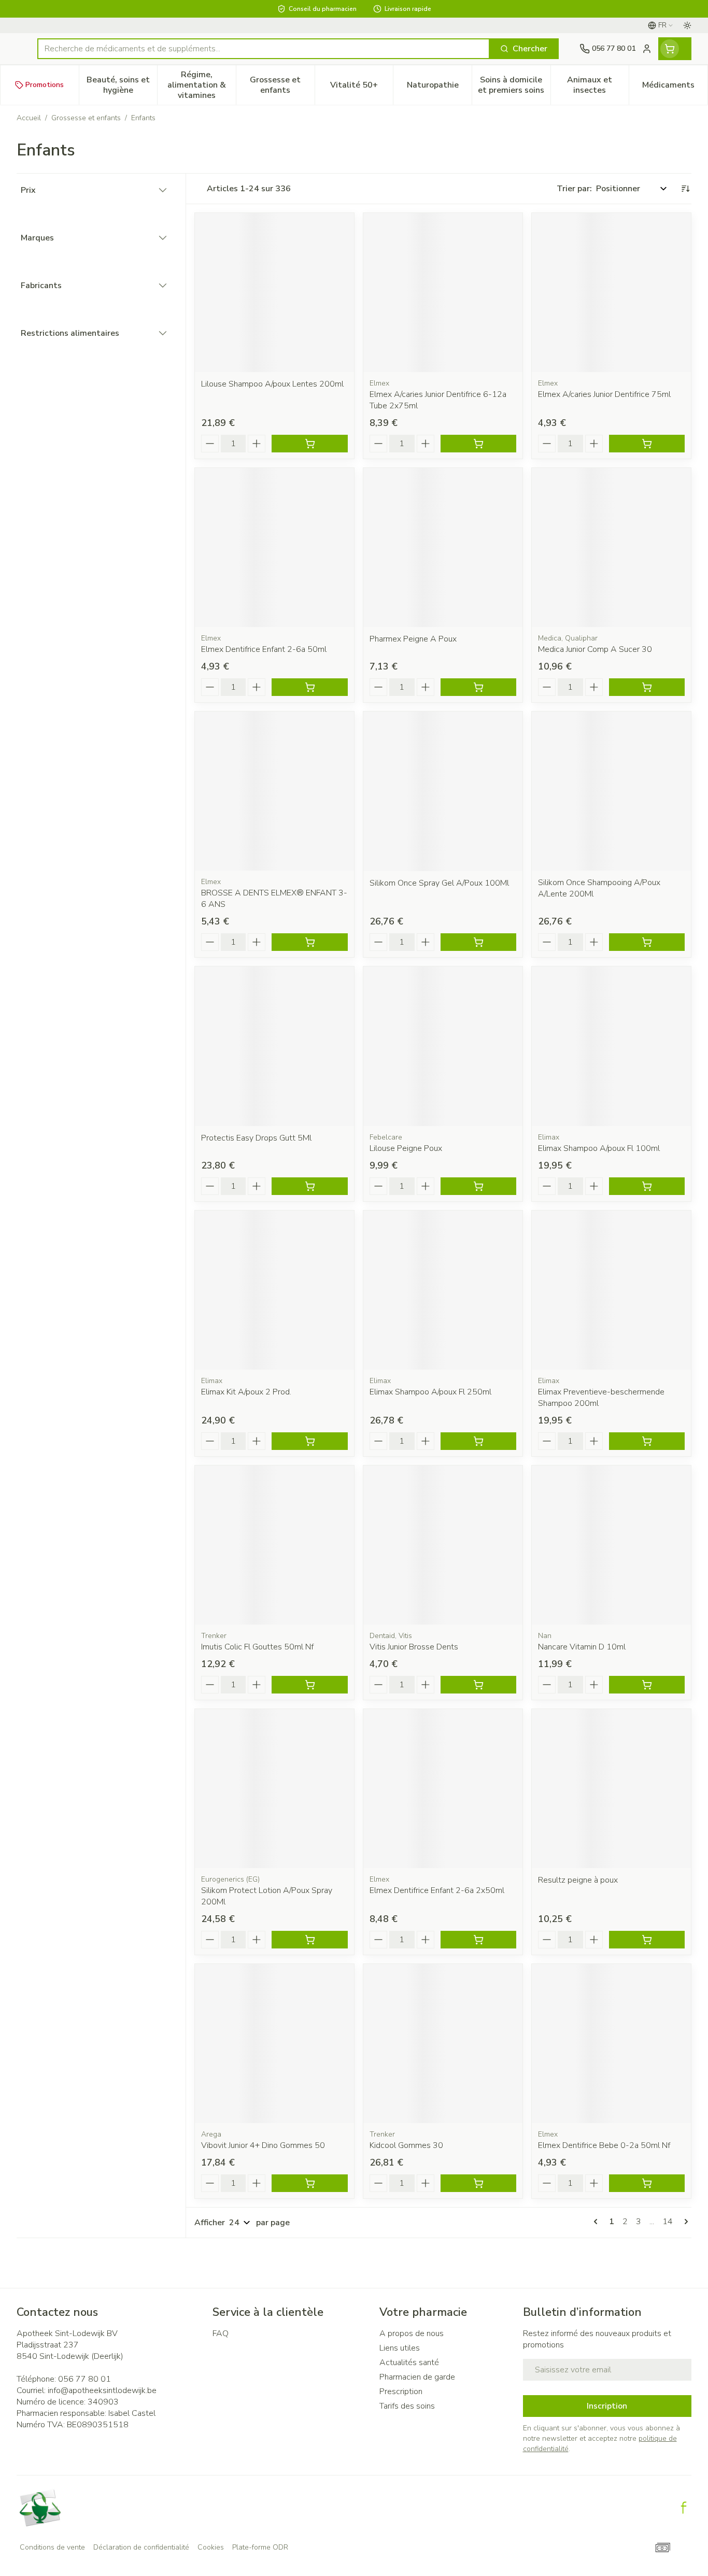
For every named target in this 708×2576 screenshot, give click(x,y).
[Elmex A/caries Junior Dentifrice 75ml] (611, 293)
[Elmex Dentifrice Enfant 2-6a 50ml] (274, 547)
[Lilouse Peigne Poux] (443, 1046)
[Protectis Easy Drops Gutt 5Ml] (274, 1046)
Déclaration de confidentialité (141, 2547)
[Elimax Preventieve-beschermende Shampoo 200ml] (611, 1290)
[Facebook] (684, 2508)
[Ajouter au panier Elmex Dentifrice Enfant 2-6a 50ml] (309, 687)
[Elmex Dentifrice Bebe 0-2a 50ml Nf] (611, 2044)
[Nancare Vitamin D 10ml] (611, 1545)
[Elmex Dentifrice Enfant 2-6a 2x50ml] (443, 1789)
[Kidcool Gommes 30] (443, 2044)
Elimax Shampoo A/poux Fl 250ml (430, 1392)
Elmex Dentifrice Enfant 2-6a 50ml (264, 649)
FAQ (221, 2333)
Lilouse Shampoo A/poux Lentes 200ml (272, 384)
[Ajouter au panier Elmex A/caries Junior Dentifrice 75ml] (647, 444)
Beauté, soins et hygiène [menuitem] (122, 85)
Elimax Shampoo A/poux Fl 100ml (599, 1148)
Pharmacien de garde (417, 2377)
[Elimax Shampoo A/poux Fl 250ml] (443, 1290)
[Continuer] (684, 2222)
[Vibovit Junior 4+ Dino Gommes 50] (274, 2044)
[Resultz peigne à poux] (611, 1789)
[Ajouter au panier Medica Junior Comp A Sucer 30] (647, 687)
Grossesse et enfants (86, 118)
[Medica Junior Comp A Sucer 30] (611, 547)
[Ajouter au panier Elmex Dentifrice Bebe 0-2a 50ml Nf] (647, 2183)
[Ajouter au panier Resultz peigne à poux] (647, 1940)
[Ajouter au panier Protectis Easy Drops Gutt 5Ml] (309, 1186)
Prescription (401, 2392)
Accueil (29, 118)
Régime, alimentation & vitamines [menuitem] (202, 85)
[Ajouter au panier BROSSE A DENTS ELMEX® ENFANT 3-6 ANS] (309, 942)
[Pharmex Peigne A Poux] (443, 547)
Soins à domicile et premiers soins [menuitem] (514, 85)
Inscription (607, 2406)
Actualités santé (409, 2362)
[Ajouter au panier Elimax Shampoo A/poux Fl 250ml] (478, 1441)
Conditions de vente (52, 2547)
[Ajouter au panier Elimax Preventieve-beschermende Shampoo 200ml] (647, 1441)
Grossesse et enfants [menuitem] (282, 85)
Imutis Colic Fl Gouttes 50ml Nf (257, 1647)
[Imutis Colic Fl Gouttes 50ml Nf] (274, 1545)
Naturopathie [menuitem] (439, 88)
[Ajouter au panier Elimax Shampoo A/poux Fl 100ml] (647, 1186)
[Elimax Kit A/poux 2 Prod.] (274, 1290)
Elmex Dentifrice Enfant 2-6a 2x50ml (437, 1890)
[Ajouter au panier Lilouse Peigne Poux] (478, 1186)
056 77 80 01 (84, 2379)
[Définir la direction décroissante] (685, 189)
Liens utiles (400, 2348)
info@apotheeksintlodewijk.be (102, 2390)
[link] (598, 2222)
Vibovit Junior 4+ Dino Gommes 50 (263, 2145)
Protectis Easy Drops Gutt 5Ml (256, 1138)
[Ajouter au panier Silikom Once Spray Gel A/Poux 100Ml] (478, 942)
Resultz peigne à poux (578, 1880)
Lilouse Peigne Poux (406, 1148)
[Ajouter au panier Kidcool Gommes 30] (478, 2183)
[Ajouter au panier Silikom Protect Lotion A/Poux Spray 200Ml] (309, 1940)
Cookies (211, 2547)
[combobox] (264, 49)
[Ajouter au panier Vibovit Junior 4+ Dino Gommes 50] (309, 2183)
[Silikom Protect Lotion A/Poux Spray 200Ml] (274, 1789)
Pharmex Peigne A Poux (413, 639)
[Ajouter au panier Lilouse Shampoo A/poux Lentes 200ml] (309, 444)
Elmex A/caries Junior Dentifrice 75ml (604, 394)
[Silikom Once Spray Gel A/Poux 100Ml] (443, 791)
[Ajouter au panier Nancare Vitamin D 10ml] (647, 1685)
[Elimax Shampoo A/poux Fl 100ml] (611, 1046)
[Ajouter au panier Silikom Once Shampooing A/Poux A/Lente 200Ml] (647, 942)
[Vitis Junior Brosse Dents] (443, 1545)
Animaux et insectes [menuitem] (598, 85)
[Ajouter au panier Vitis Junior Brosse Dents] (478, 1685)
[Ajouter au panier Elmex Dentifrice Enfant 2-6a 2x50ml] (478, 1940)
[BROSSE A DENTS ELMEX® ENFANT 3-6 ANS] (274, 791)
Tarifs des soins (407, 2406)
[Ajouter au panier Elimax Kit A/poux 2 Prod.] (309, 1441)
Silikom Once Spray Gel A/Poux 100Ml (439, 883)
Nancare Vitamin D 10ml (582, 1647)
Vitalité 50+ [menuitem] (362, 88)
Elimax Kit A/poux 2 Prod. (246, 1392)
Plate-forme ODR (260, 2547)
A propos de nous (412, 2333)
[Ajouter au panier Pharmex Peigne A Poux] (478, 687)
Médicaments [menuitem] (675, 88)
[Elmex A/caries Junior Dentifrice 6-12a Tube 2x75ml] (443, 293)
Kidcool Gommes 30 (406, 2145)
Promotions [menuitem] (45, 85)
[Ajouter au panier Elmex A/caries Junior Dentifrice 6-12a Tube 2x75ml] (478, 444)
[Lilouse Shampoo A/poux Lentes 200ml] (274, 293)
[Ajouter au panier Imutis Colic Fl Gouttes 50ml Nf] (309, 1685)
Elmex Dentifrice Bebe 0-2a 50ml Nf (604, 2145)
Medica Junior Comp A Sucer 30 (595, 649)
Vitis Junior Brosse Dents (414, 1647)
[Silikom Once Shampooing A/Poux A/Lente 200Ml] (611, 791)
